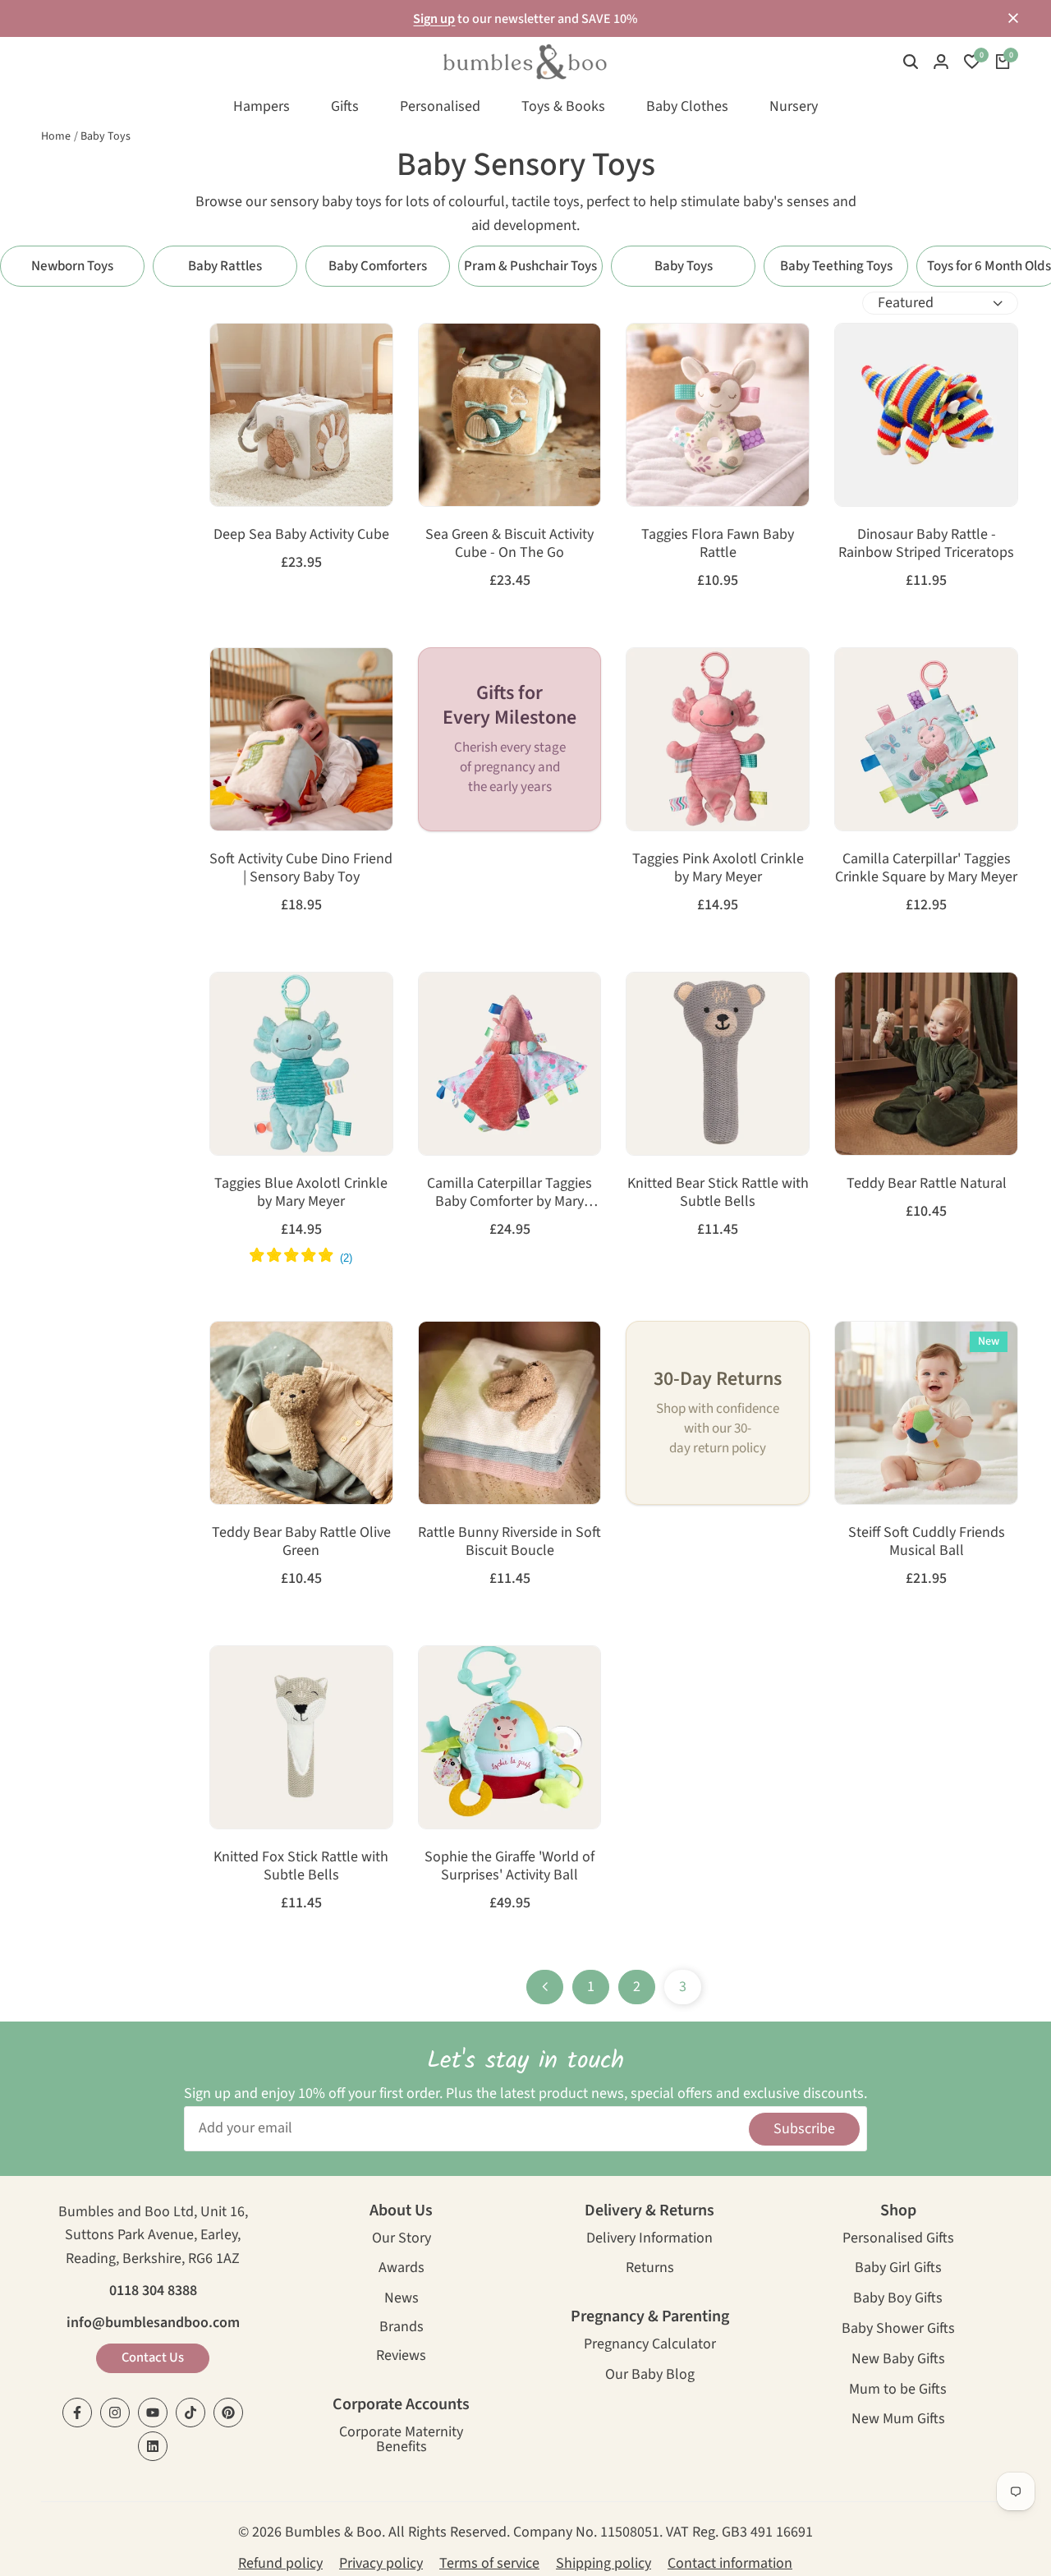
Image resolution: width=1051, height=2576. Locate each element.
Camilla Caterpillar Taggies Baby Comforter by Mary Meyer (509, 1192)
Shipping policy (604, 2563)
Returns (650, 2269)
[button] (229, 351)
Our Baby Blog (650, 2376)
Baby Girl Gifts (898, 2269)
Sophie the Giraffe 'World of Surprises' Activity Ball (509, 1866)
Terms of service (489, 2563)
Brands (402, 2328)
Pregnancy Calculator (650, 2346)
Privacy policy (381, 2563)
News (402, 2300)
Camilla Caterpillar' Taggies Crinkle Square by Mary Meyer (926, 868)
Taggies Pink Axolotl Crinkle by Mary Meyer (718, 868)
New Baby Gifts (898, 2360)
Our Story (402, 2240)
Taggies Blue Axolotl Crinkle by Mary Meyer (301, 1192)
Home (56, 136)
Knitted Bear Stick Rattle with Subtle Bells (718, 1192)
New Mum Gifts (898, 2420)
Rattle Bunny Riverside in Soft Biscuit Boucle (509, 1541)
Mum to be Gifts (898, 2391)
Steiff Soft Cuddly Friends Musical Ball (927, 1541)
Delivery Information (649, 2240)
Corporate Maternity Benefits (401, 2441)
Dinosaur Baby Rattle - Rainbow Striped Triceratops (926, 543)
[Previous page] (545, 1987)
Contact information (730, 2563)
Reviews (401, 2357)
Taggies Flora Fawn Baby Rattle (718, 543)
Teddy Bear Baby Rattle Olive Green (301, 1541)
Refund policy (280, 2563)
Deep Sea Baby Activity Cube (301, 535)
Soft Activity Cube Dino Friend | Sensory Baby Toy (301, 868)
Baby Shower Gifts (898, 2330)
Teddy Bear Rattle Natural (927, 1184)
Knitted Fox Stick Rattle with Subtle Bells (301, 1866)
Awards (402, 2269)
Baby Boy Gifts (898, 2300)
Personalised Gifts (898, 2240)
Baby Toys (106, 136)
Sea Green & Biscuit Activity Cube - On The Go (509, 543)
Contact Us (153, 2357)
